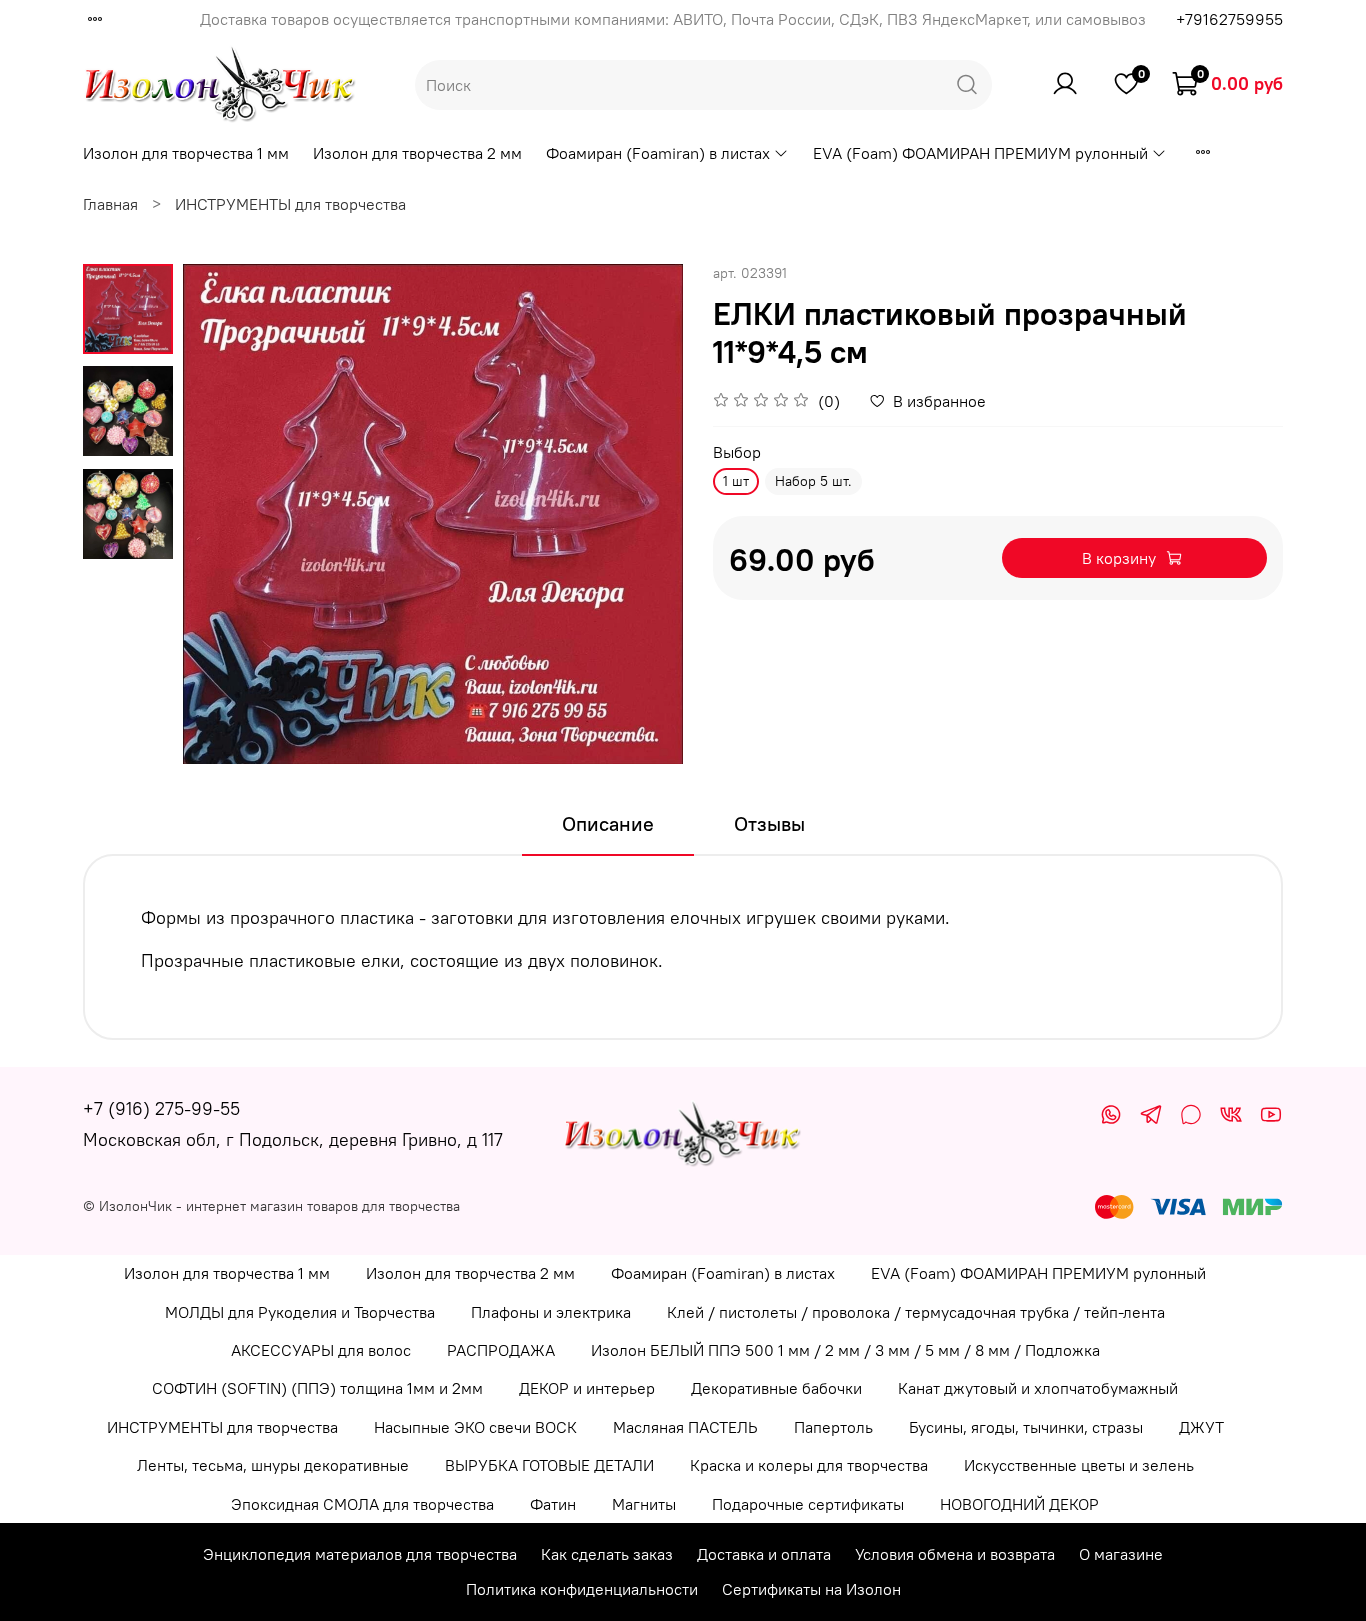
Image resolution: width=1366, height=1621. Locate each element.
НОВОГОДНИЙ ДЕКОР (1019, 1504)
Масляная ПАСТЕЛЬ (685, 1427)
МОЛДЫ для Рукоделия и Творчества (300, 1312)
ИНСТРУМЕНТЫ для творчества (290, 204)
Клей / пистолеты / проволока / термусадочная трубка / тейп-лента (916, 1312)
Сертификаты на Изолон (811, 1589)
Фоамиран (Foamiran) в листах (658, 153)
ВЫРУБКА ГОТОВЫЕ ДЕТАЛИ (549, 1465)
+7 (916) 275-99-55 (161, 1108)
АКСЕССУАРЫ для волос (321, 1350)
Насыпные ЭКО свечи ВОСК (475, 1427)
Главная (110, 204)
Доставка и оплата (764, 1554)
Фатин (553, 1504)
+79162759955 (1229, 19)
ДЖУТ (1201, 1427)
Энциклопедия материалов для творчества (360, 1554)
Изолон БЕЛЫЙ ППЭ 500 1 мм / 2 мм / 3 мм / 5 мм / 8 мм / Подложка (845, 1350)
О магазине (1121, 1554)
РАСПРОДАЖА (501, 1350)
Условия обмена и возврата (955, 1554)
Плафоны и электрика (551, 1312)
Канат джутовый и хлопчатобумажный (1038, 1388)
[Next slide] (643, 514)
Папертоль (833, 1427)
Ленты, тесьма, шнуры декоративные (273, 1465)
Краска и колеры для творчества (809, 1465)
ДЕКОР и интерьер (587, 1388)
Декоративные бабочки (776, 1388)
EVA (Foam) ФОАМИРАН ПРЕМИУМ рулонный (980, 153)
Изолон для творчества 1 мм (186, 153)
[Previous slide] (223, 514)
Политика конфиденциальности (582, 1589)
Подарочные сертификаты (808, 1504)
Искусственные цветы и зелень (1079, 1465)
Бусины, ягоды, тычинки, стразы (1026, 1427)
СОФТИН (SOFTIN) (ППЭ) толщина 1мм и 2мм (317, 1388)
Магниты (644, 1504)
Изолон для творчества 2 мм (417, 153)
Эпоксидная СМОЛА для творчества (362, 1504)
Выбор (737, 452)
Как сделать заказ (607, 1554)
